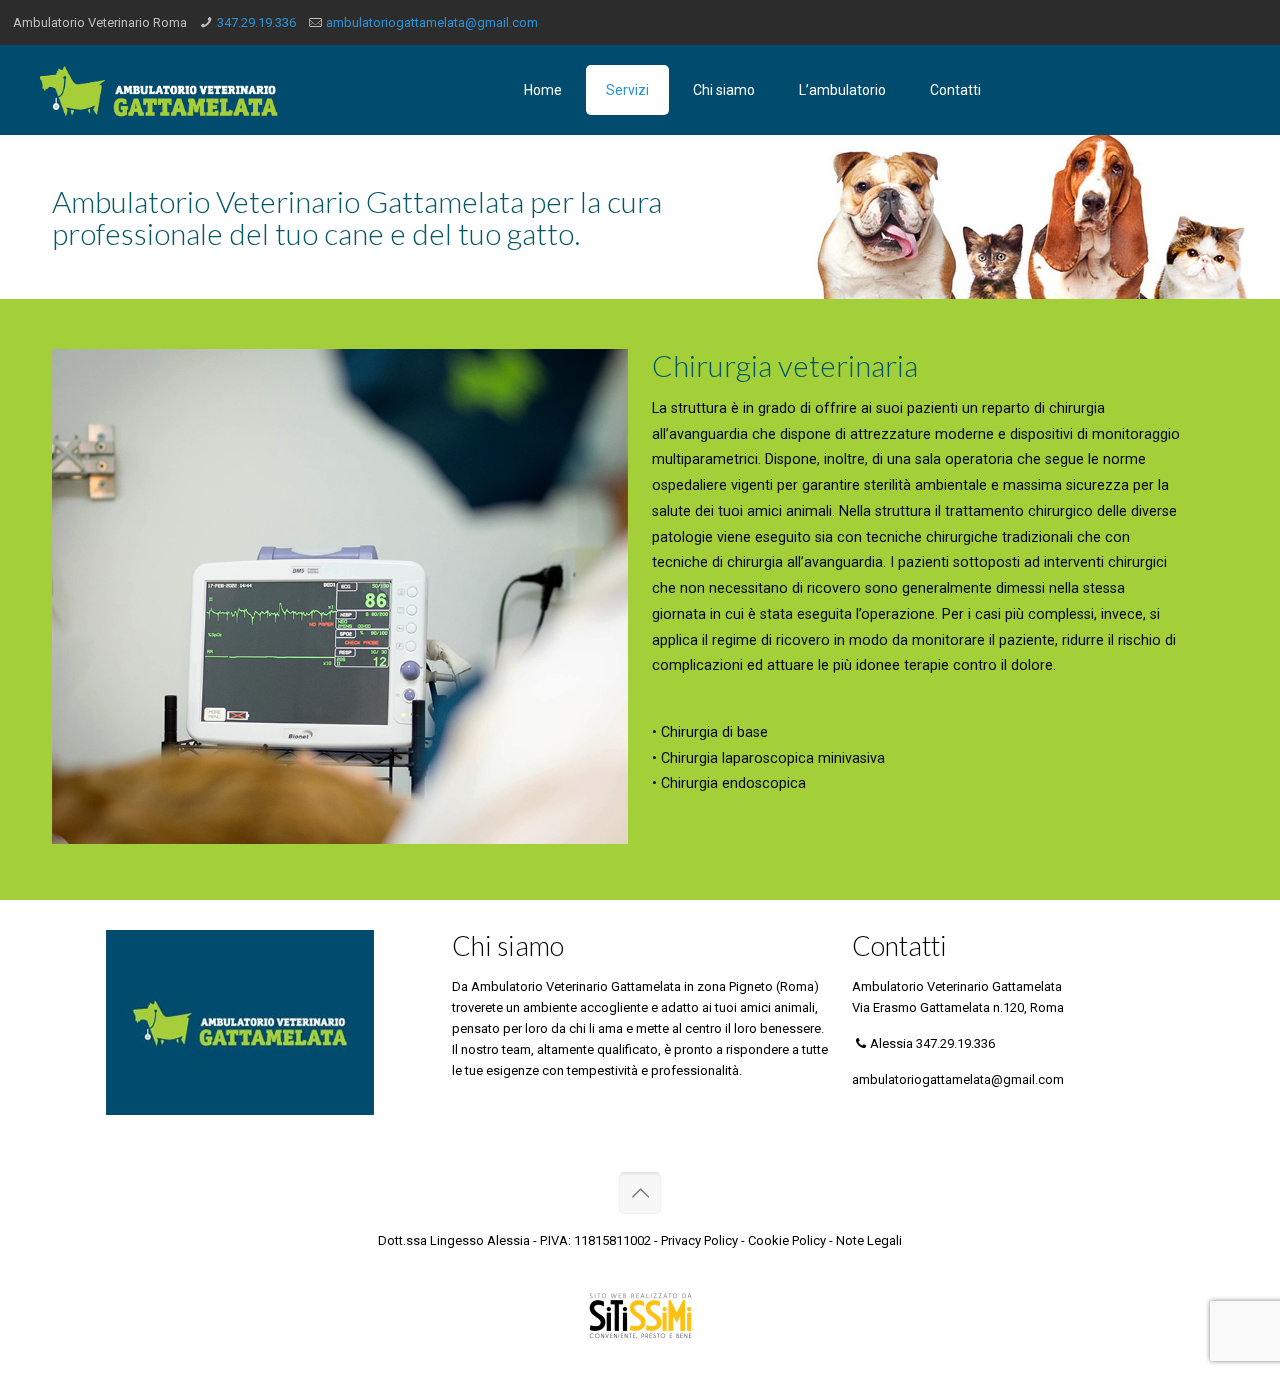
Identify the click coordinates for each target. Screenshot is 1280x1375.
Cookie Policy (787, 1240)
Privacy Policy (699, 1240)
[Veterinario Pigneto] (159, 90)
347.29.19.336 (256, 22)
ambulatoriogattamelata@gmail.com (432, 22)
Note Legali (869, 1240)
